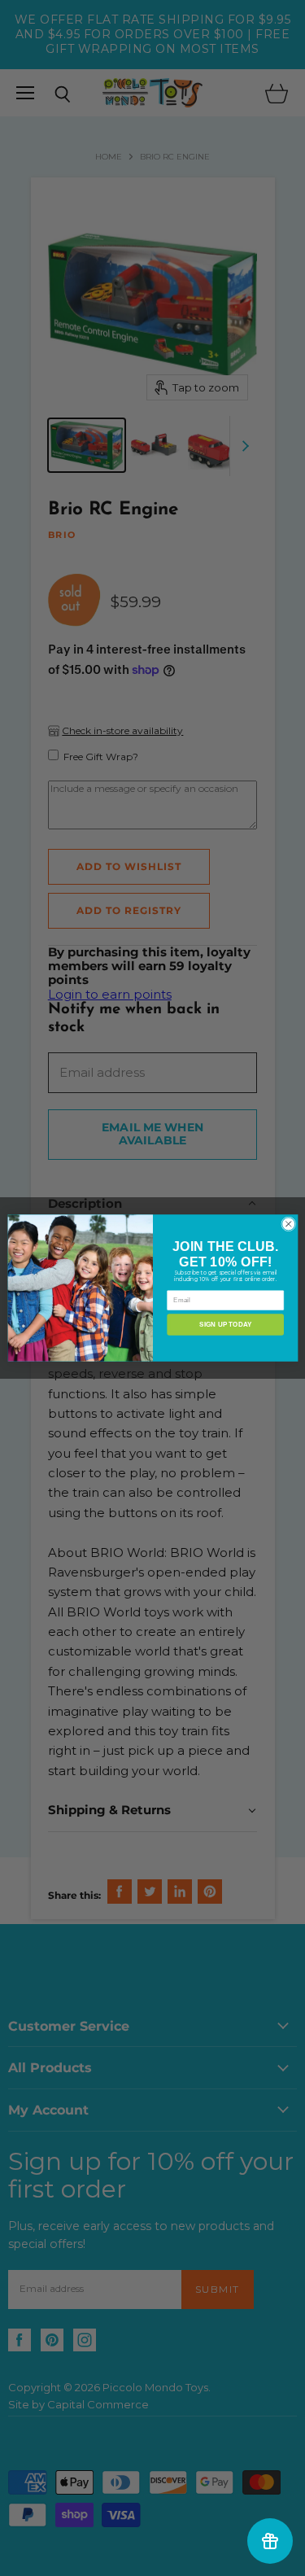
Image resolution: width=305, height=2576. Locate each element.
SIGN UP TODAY (225, 1325)
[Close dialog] (288, 1224)
